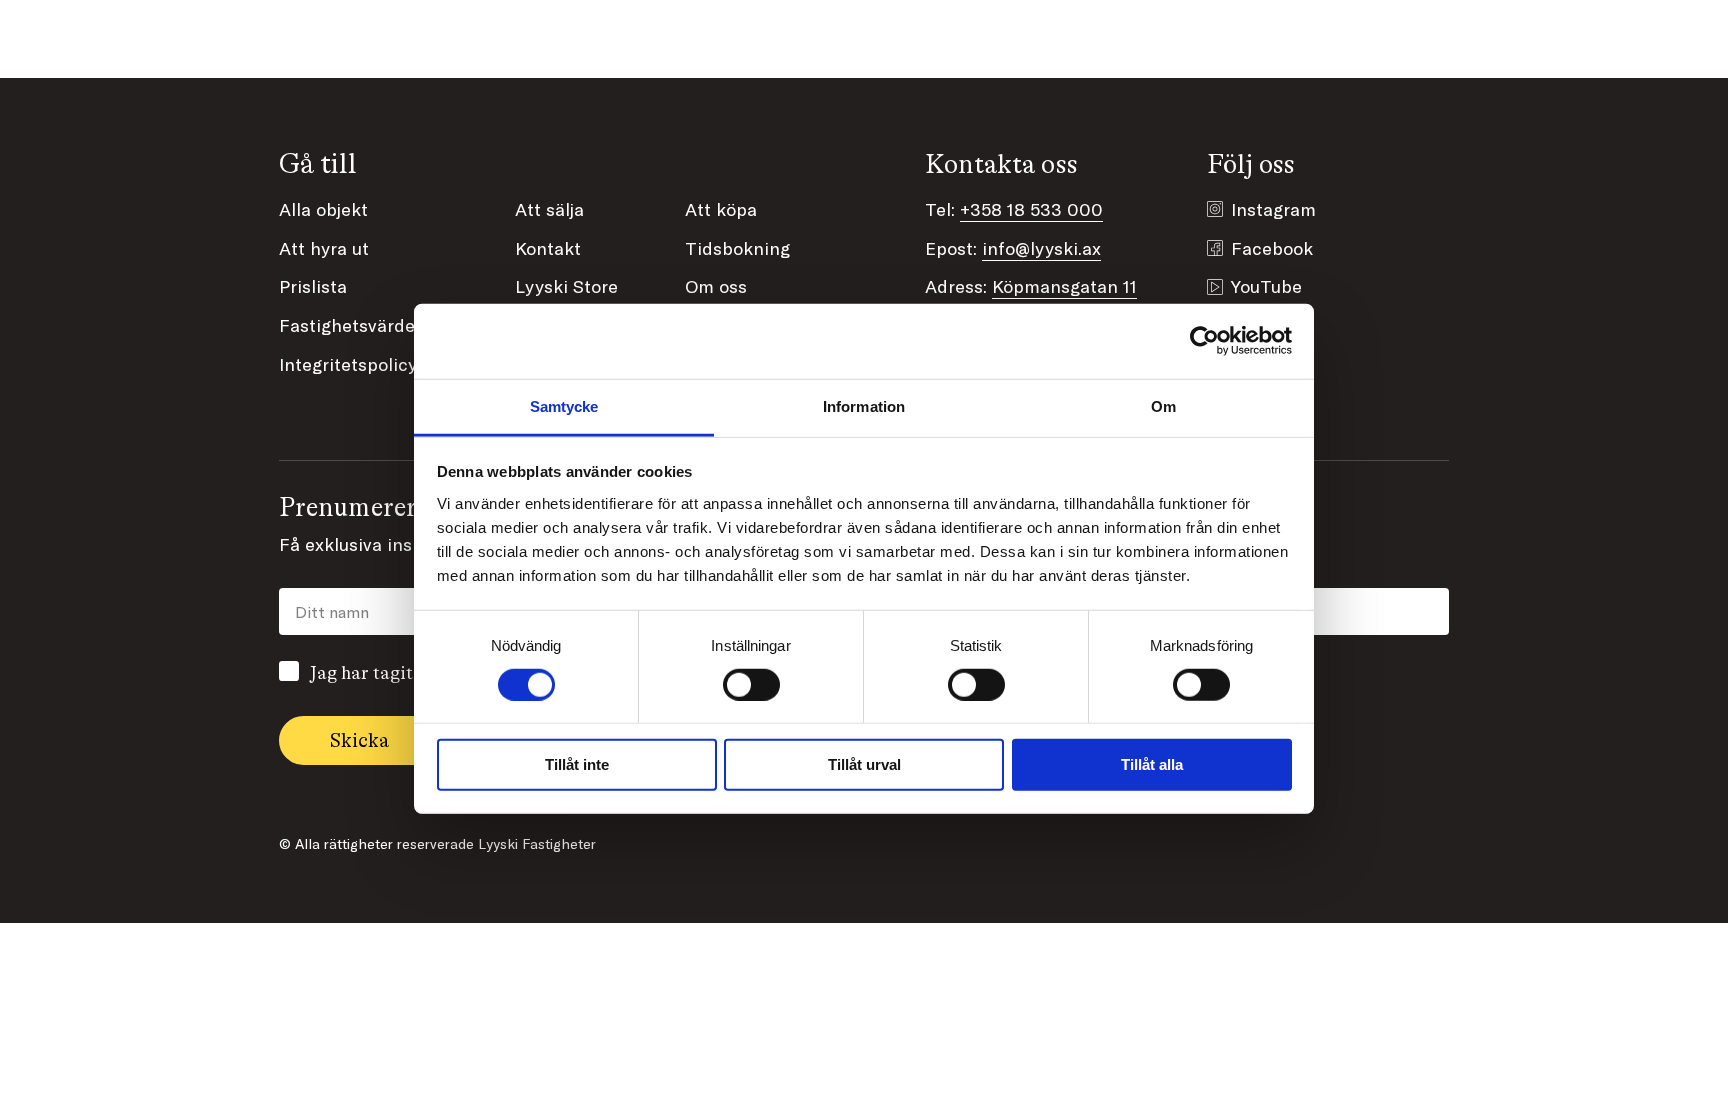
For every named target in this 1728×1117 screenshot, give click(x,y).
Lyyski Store (566, 286)
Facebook (1272, 248)
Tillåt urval (864, 764)
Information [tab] (864, 405)
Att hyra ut (324, 248)
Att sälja (549, 209)
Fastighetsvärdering (363, 325)
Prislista (313, 286)
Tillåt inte (577, 764)
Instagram (1273, 209)
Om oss (716, 286)
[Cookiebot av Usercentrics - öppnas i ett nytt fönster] (1204, 341)
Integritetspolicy (348, 364)
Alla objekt (323, 209)
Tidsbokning (737, 248)
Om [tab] (1163, 405)
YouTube (1266, 286)
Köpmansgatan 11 (1064, 286)
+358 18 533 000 (1031, 209)
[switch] (751, 685)
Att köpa (721, 209)
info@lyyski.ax (1041, 248)
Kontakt (548, 248)
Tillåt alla (1152, 764)
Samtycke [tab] (564, 405)
